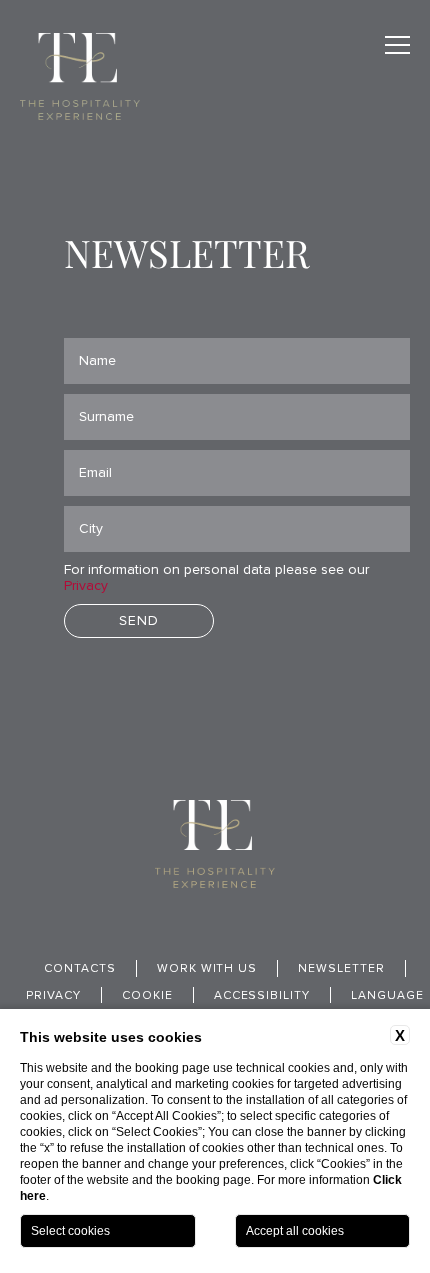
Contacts (80, 969)
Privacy (86, 586)
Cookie (147, 996)
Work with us (207, 969)
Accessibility (262, 996)
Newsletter (341, 969)
